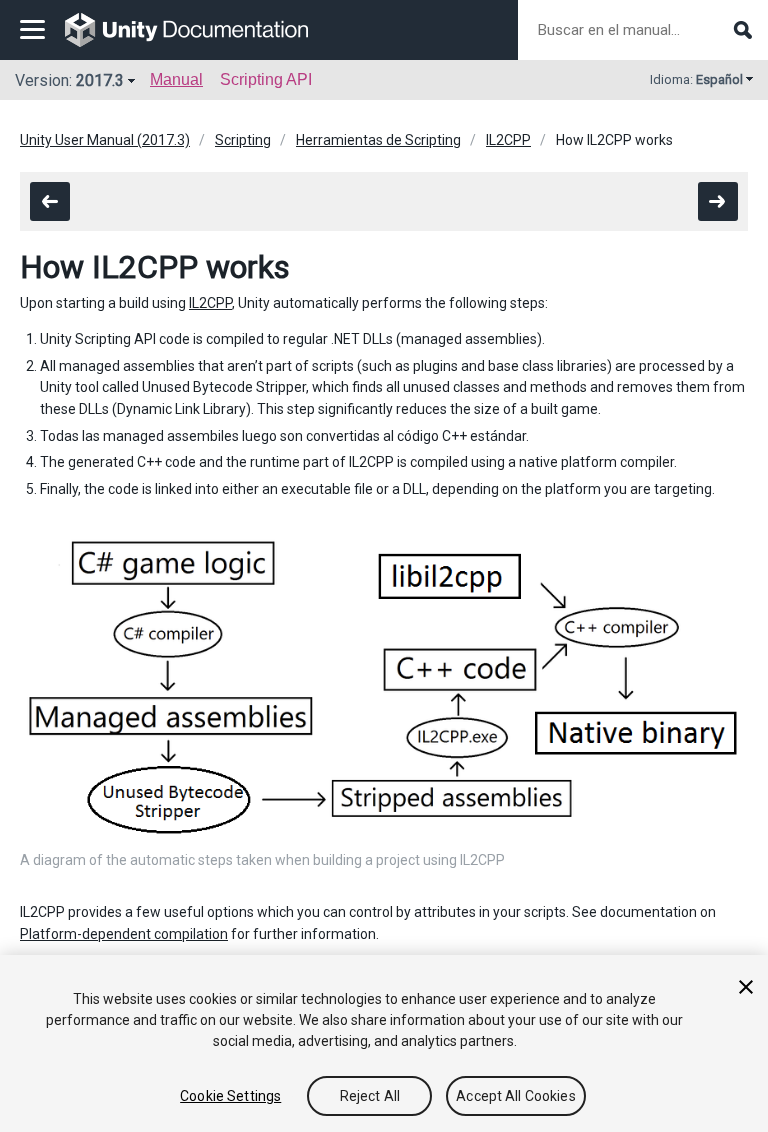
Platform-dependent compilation (124, 934)
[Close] (746, 987)
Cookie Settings (230, 1096)
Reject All (370, 1096)
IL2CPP (508, 140)
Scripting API (266, 79)
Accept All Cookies (516, 1096)
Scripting (243, 140)
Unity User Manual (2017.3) (105, 140)
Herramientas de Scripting (378, 140)
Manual (176, 79)
